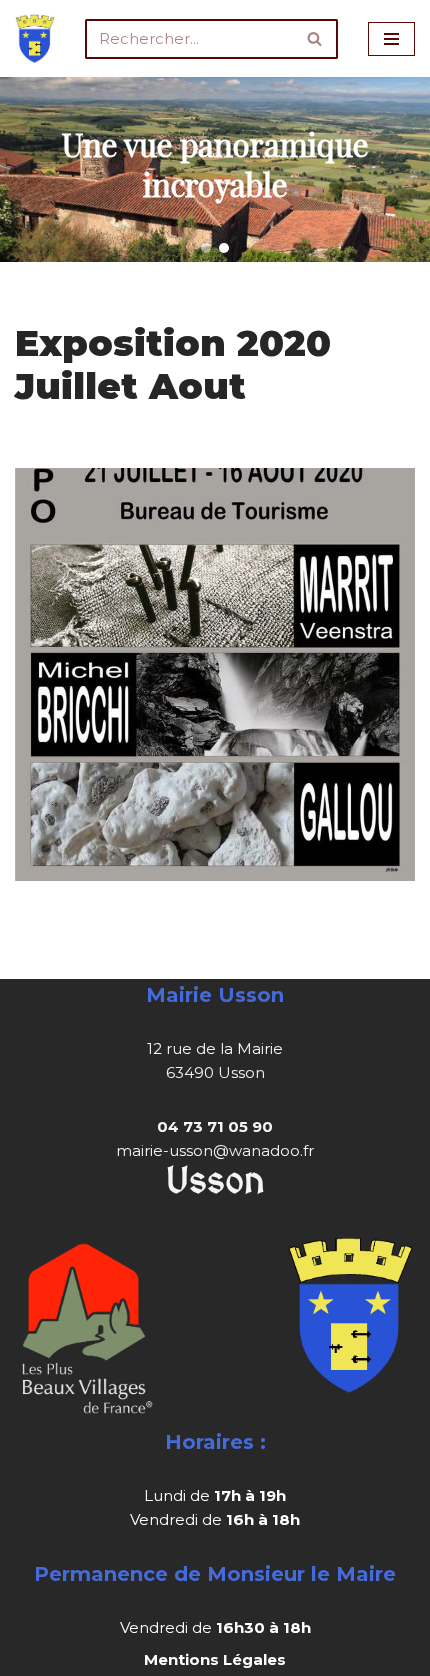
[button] (206, 248)
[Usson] (35, 38)
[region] (215, 169)
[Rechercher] (315, 39)
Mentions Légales (215, 1659)
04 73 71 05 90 (215, 1126)
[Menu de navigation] (391, 39)
